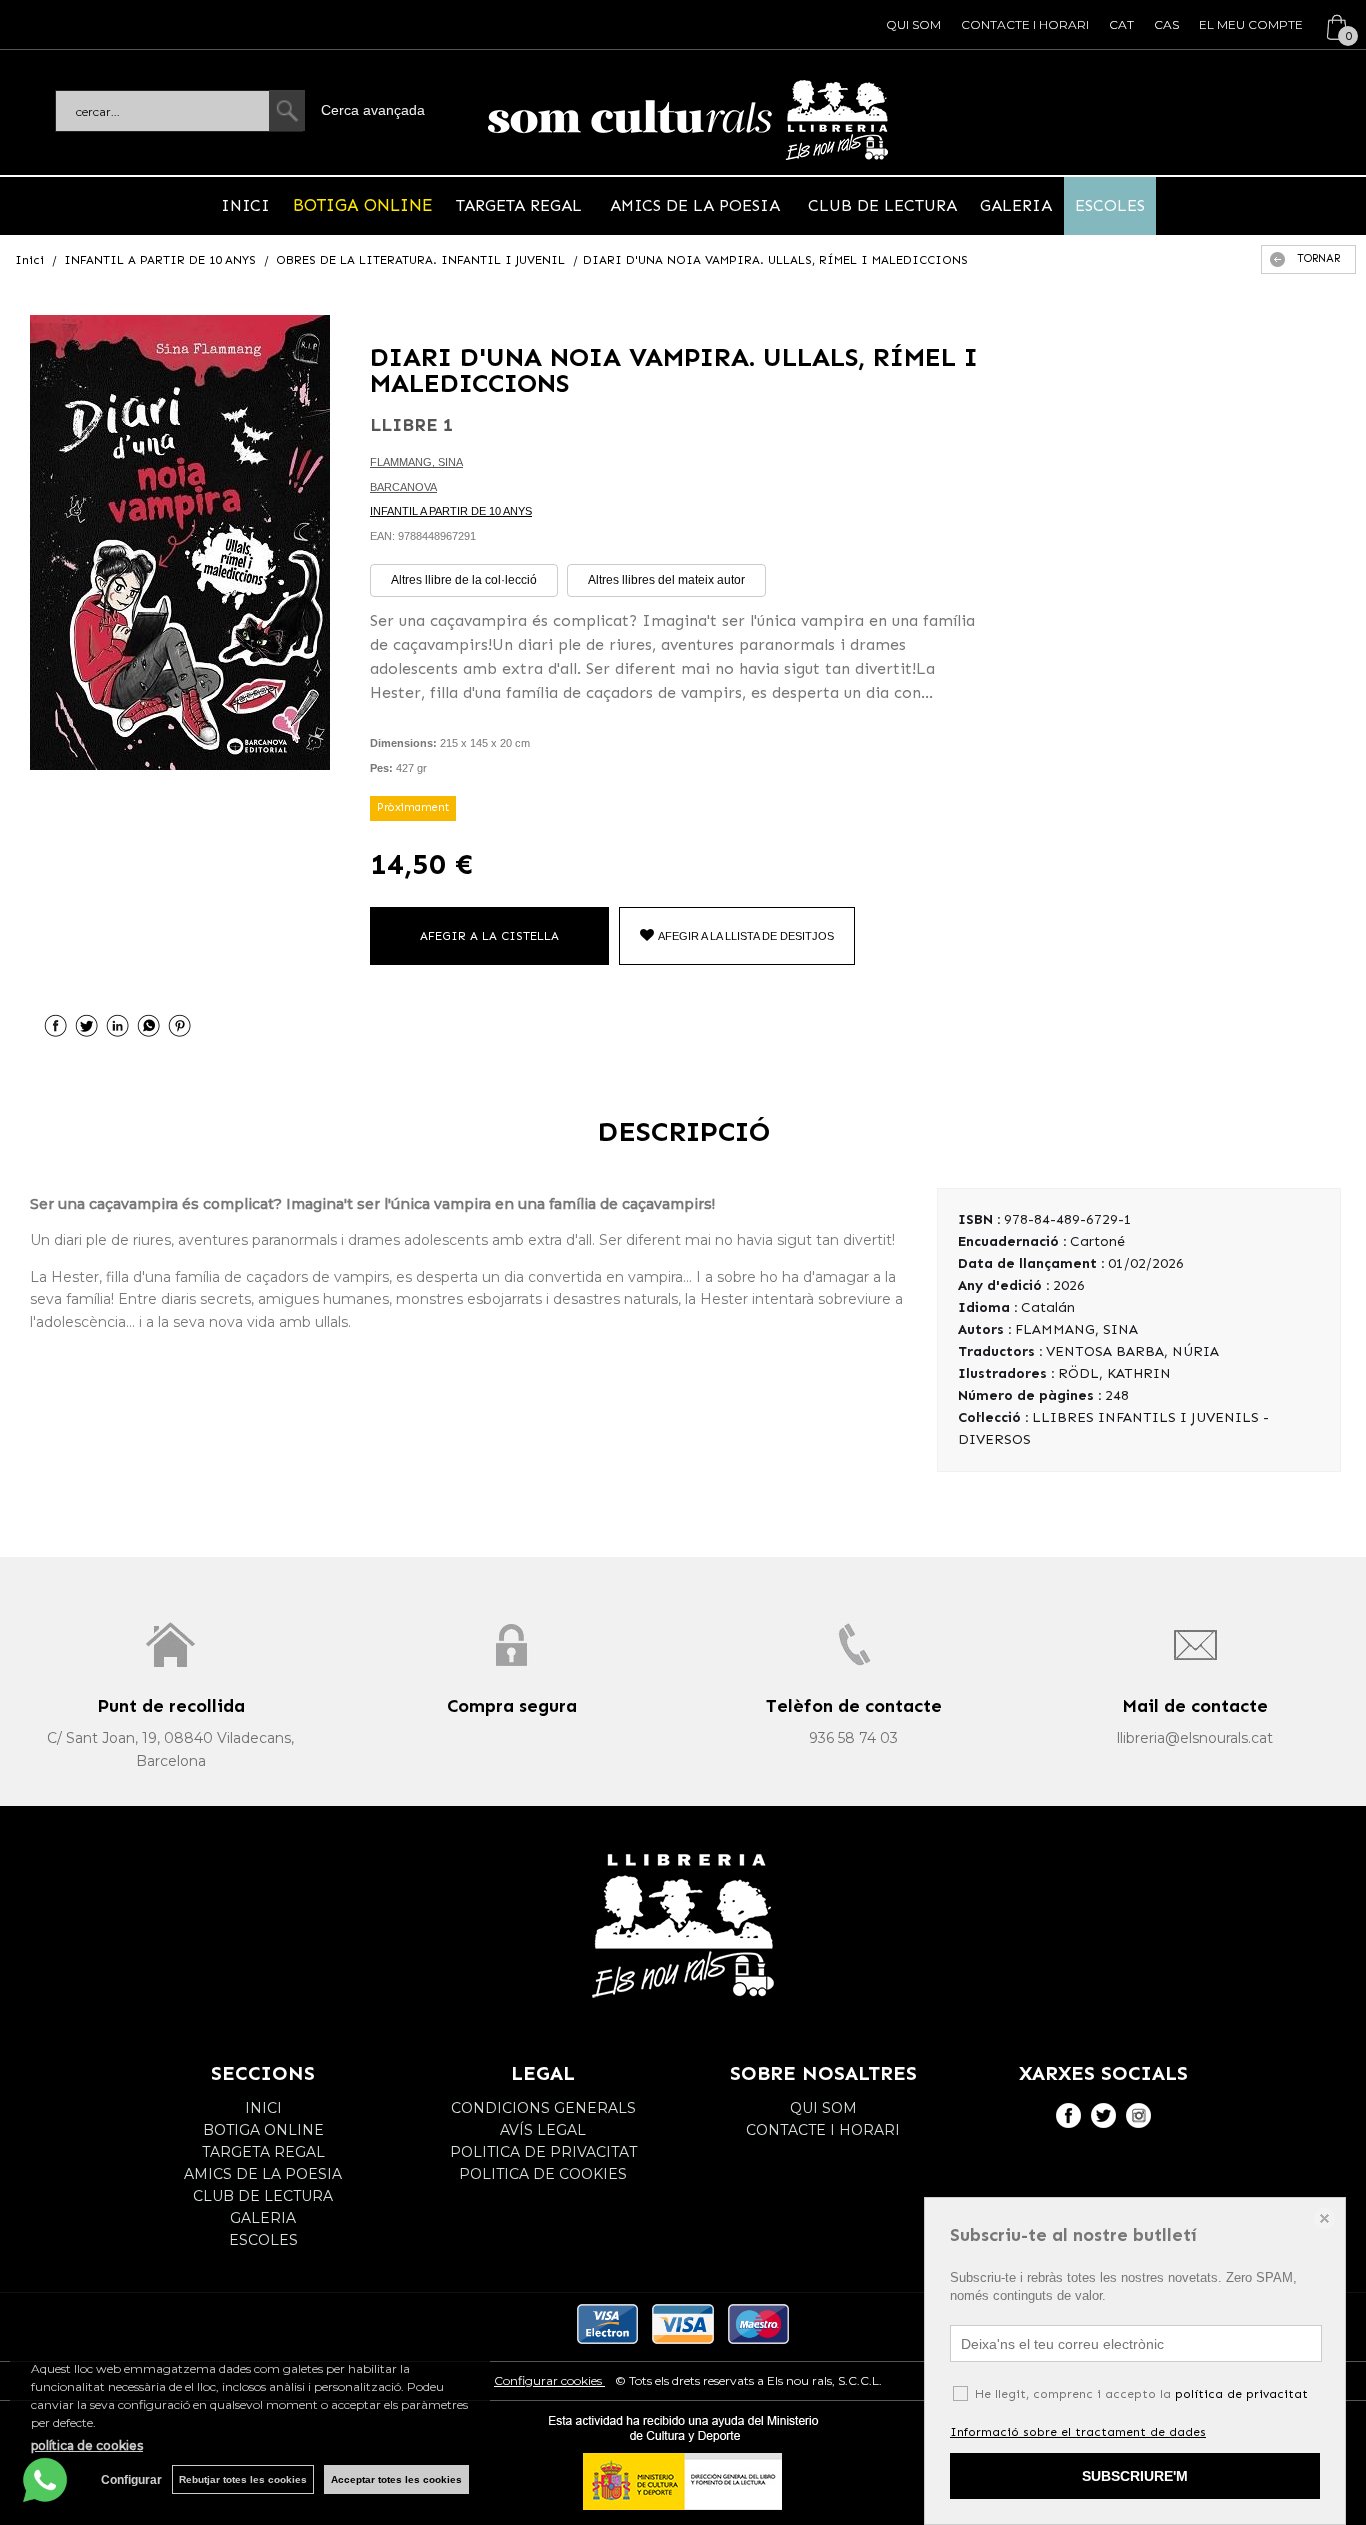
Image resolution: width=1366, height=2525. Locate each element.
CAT (1121, 24)
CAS (1166, 24)
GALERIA (1016, 205)
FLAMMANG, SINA (416, 462)
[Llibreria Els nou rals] (688, 120)
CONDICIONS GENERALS (543, 2108)
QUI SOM (913, 24)
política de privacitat (1241, 2394)
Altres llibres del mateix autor (666, 580)
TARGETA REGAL (521, 205)
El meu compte (1251, 24)
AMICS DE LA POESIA (695, 205)
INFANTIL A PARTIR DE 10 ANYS (451, 511)
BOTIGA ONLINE (363, 205)
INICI (245, 205)
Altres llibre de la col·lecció (464, 580)
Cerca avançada (373, 110)
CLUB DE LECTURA (880, 205)
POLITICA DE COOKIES (543, 2174)
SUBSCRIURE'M (1135, 2476)
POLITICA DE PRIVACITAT (543, 2152)
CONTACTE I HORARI (1025, 24)
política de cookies (87, 2445)
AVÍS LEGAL (543, 2130)
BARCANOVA (403, 487)
